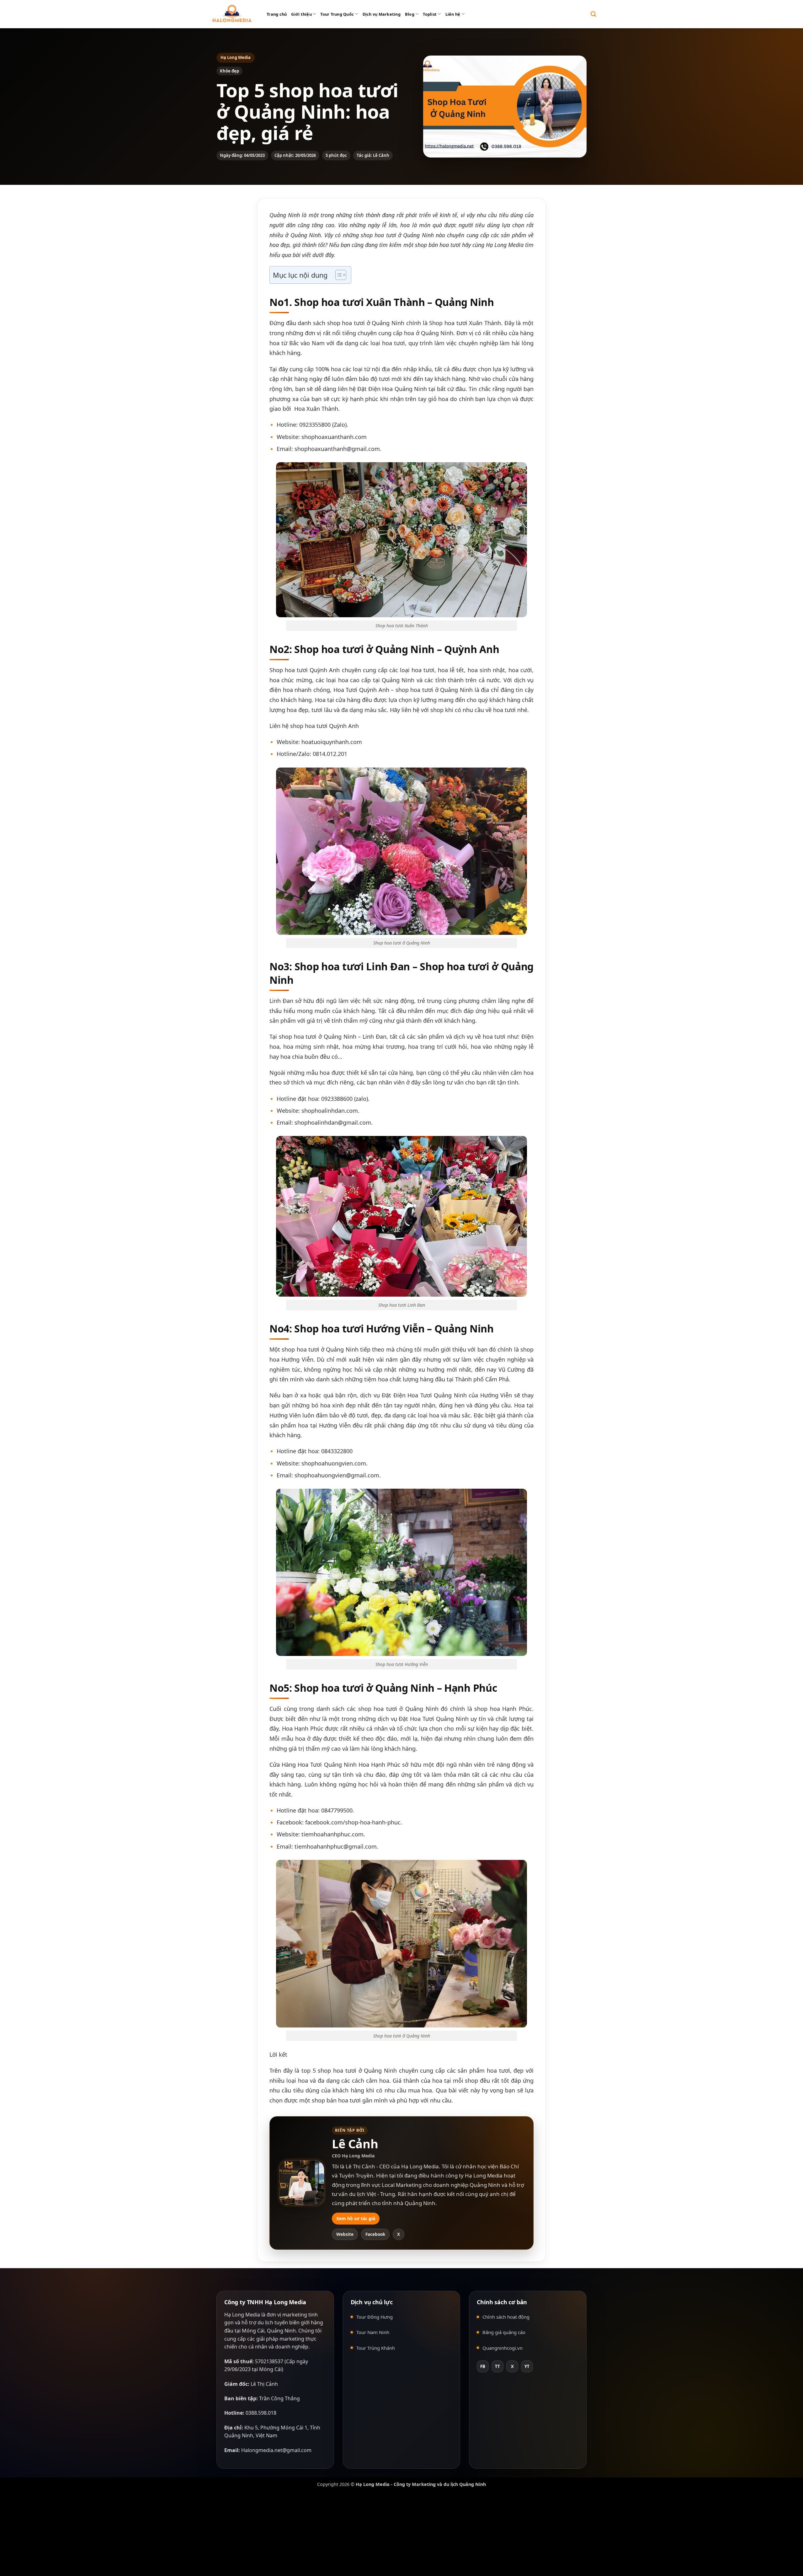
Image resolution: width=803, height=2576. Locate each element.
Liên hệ (453, 14)
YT (527, 2366)
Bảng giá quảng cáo (504, 2332)
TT (497, 2366)
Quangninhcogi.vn (503, 2348)
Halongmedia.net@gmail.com (276, 2450)
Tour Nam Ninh (373, 2332)
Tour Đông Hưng (375, 2317)
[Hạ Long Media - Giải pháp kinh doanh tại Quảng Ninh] (232, 14)
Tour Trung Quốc (337, 14)
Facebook (375, 2234)
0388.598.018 (261, 2413)
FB (483, 2366)
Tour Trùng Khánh (376, 2348)
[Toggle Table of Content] (338, 275)
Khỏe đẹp (229, 71)
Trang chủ (277, 14)
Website (345, 2234)
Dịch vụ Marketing (382, 14)
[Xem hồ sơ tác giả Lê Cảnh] (302, 2183)
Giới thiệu (301, 14)
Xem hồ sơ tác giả (356, 2218)
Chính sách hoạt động (506, 2317)
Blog (410, 14)
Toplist (430, 14)
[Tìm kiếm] (593, 14)
